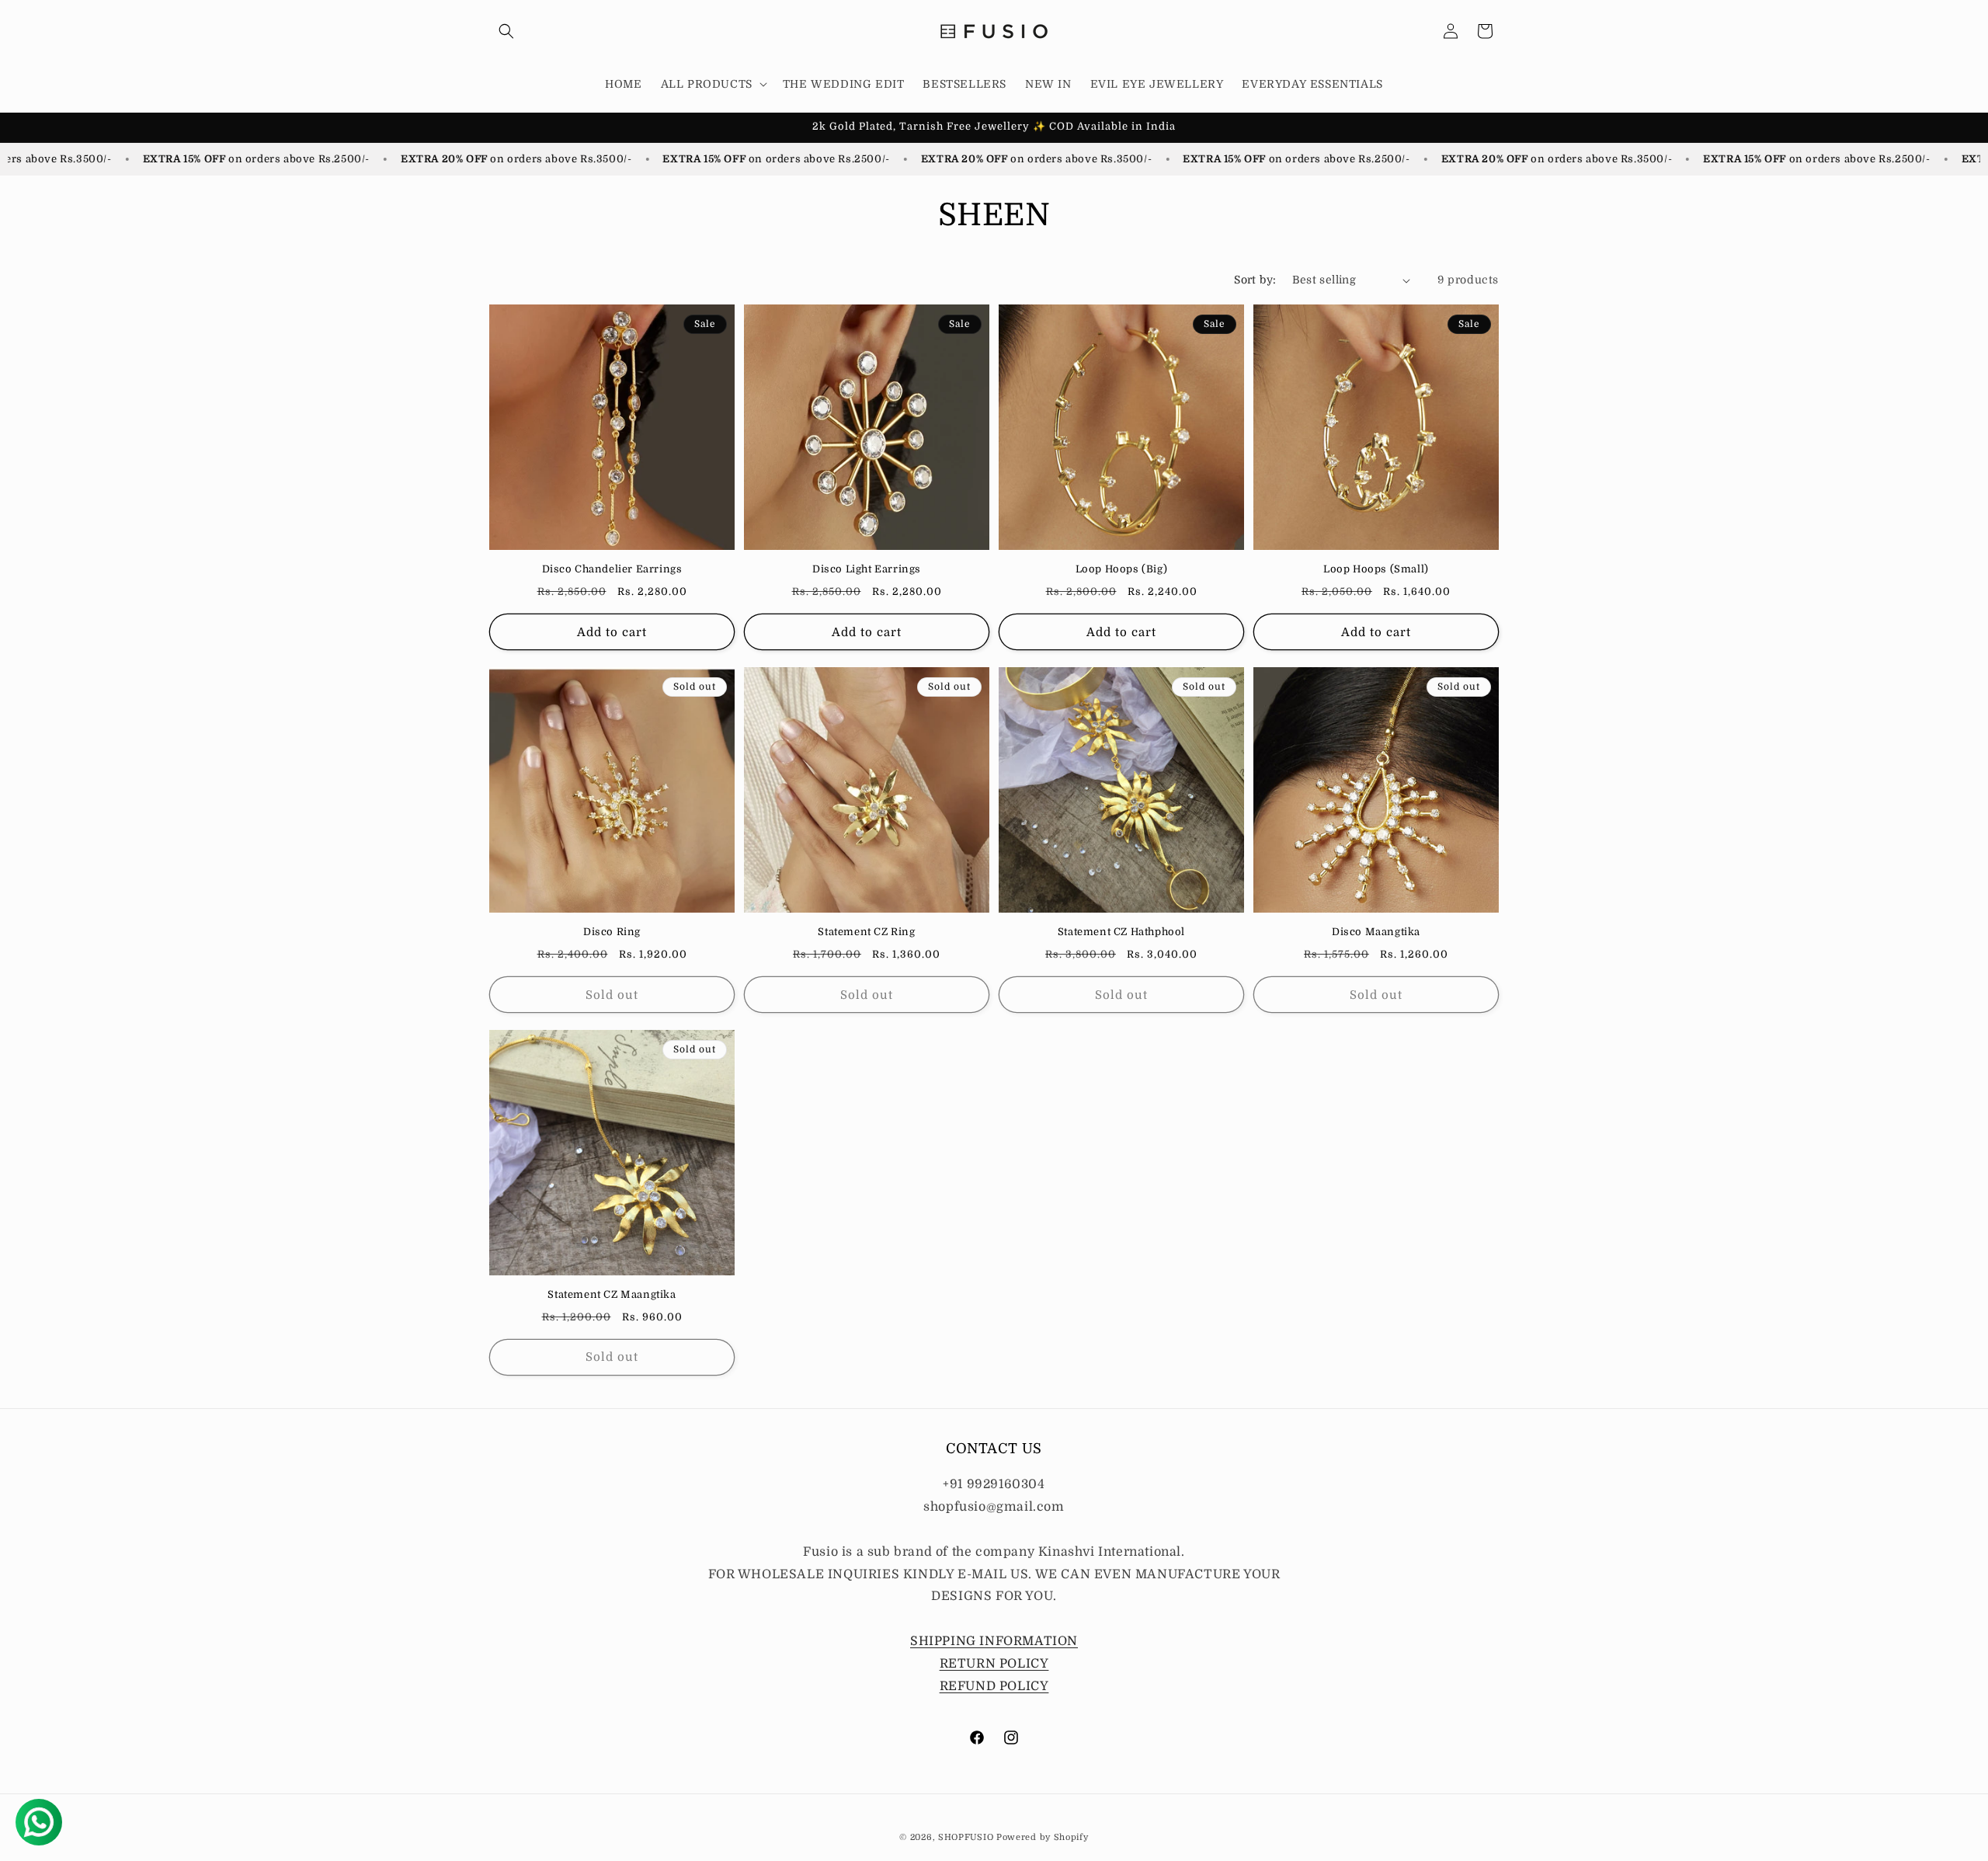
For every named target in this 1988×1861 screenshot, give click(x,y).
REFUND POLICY (994, 1686)
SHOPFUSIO (966, 1837)
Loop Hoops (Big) (1122, 569)
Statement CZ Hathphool (1121, 932)
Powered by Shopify (1043, 1837)
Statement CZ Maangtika (612, 1294)
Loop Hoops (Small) (1376, 569)
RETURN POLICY (994, 1664)
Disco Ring (612, 932)
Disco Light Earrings (867, 569)
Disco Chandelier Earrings (612, 569)
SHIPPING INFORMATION (994, 1641)
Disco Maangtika (1376, 932)
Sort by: (1255, 280)
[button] (506, 31)
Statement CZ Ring (866, 932)
